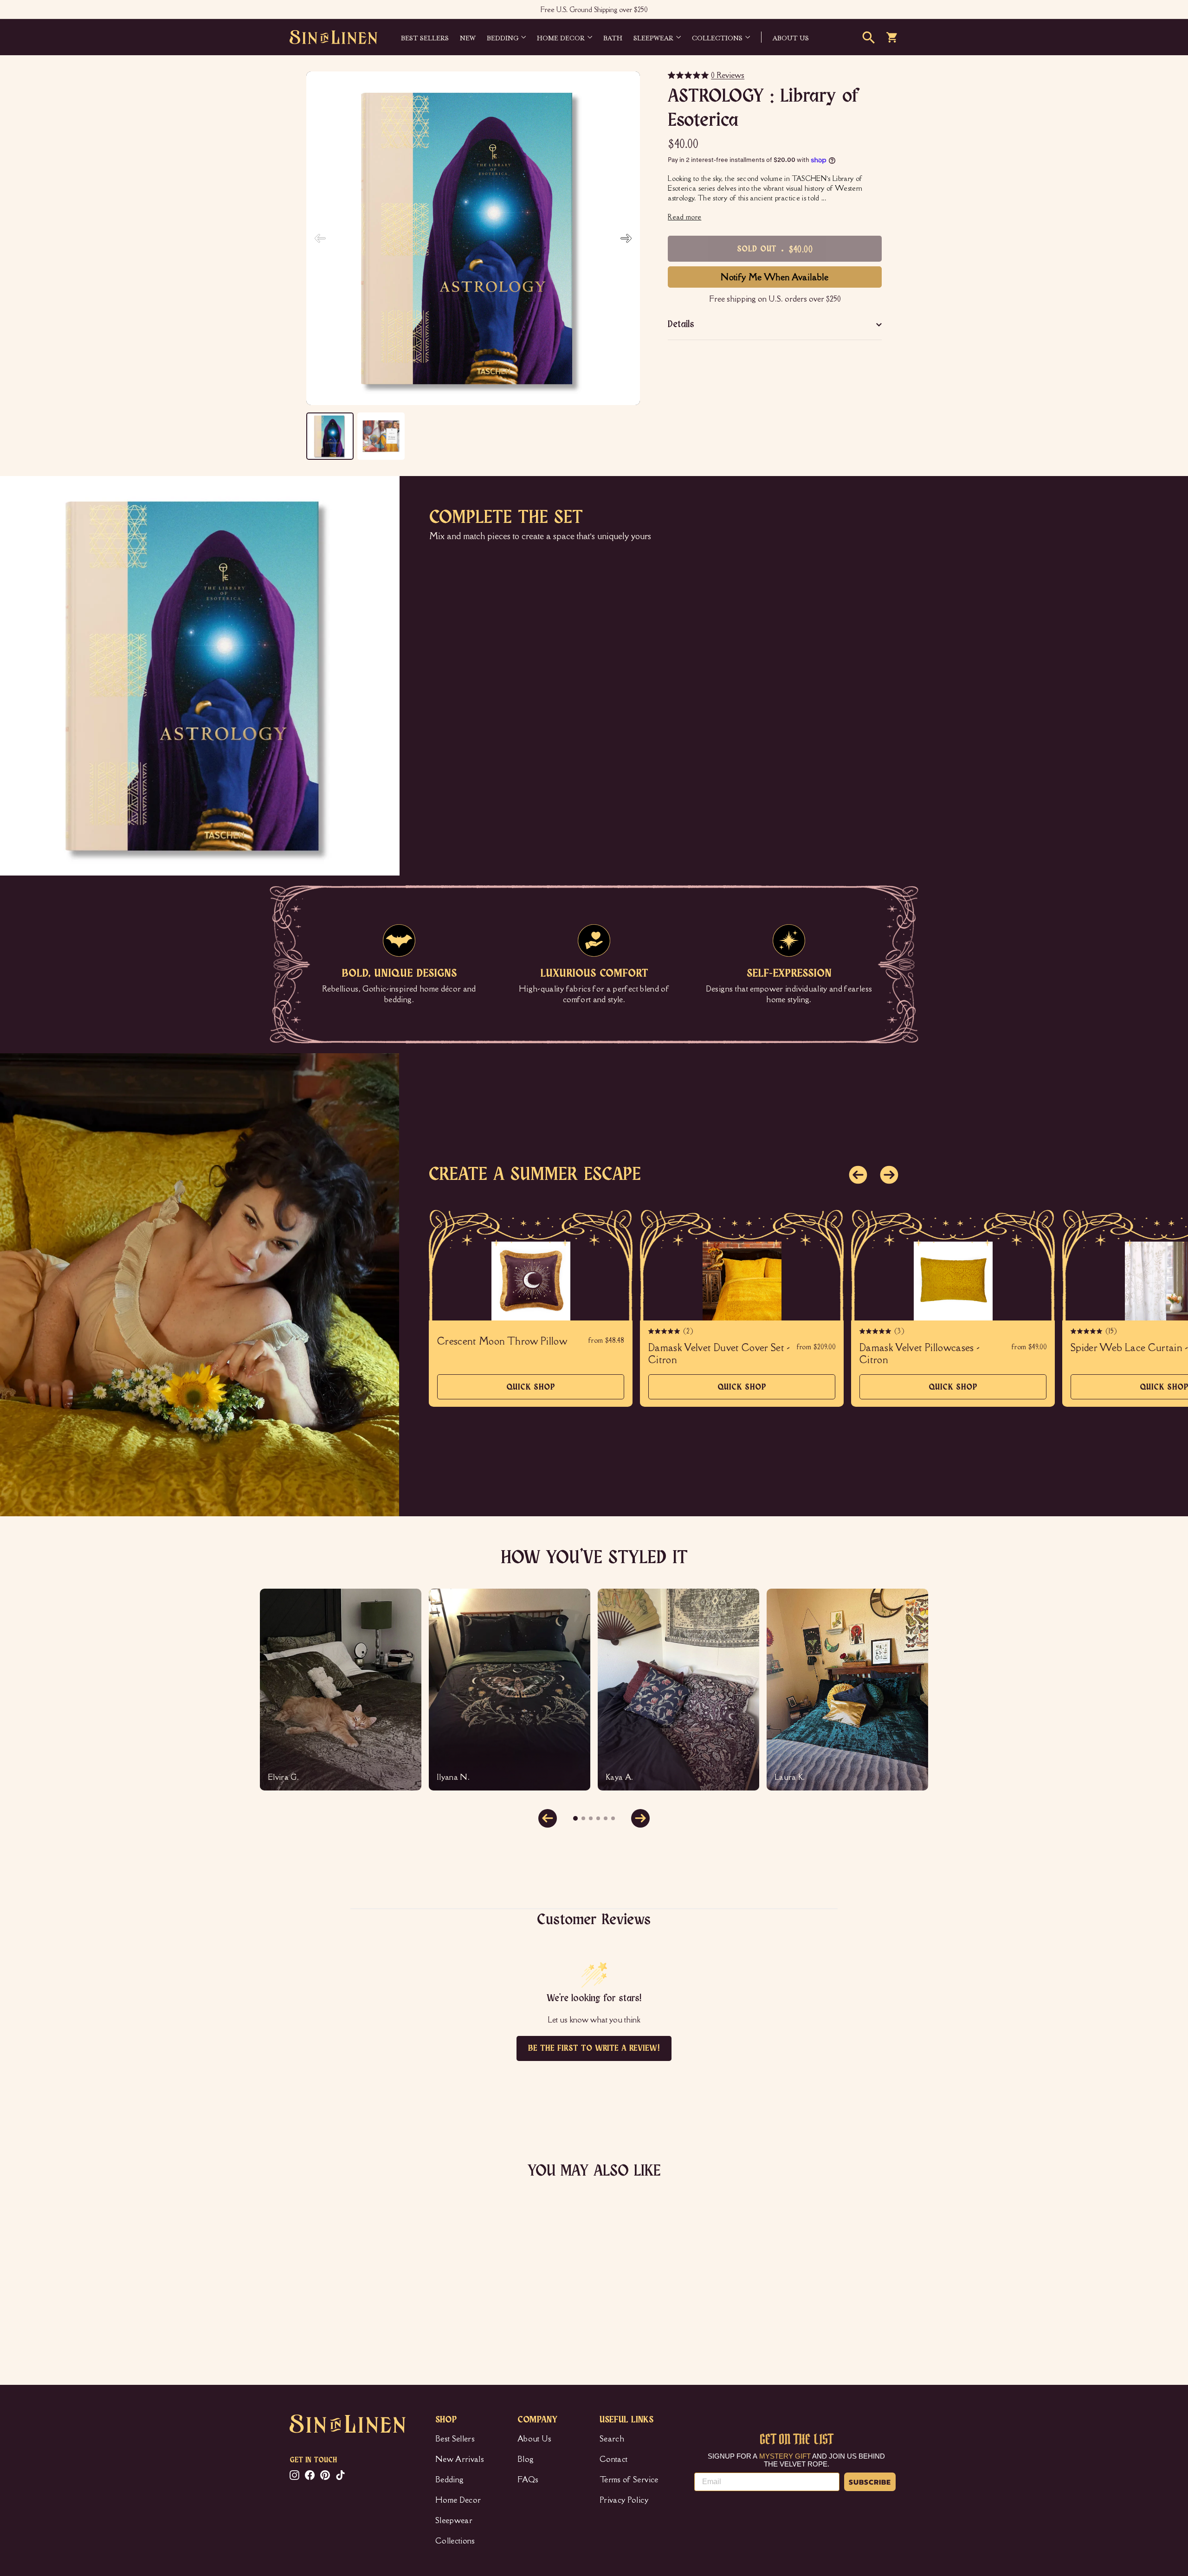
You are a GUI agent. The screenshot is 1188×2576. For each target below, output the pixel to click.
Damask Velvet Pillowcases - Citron (920, 1354)
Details (681, 325)
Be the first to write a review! (594, 2048)
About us (791, 37)
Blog (526, 2459)
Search (612, 2439)
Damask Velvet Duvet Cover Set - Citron (719, 1354)
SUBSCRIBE (870, 2482)
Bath (613, 37)
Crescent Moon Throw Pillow (502, 1341)
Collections (717, 37)
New (468, 37)
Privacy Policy (624, 2500)
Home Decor (561, 37)
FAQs (528, 2479)
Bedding (503, 37)
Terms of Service (629, 2479)
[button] (626, 238)
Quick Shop (531, 1391)
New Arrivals (460, 2459)
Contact (613, 2459)
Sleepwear (653, 37)
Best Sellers (425, 37)
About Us (535, 2439)
